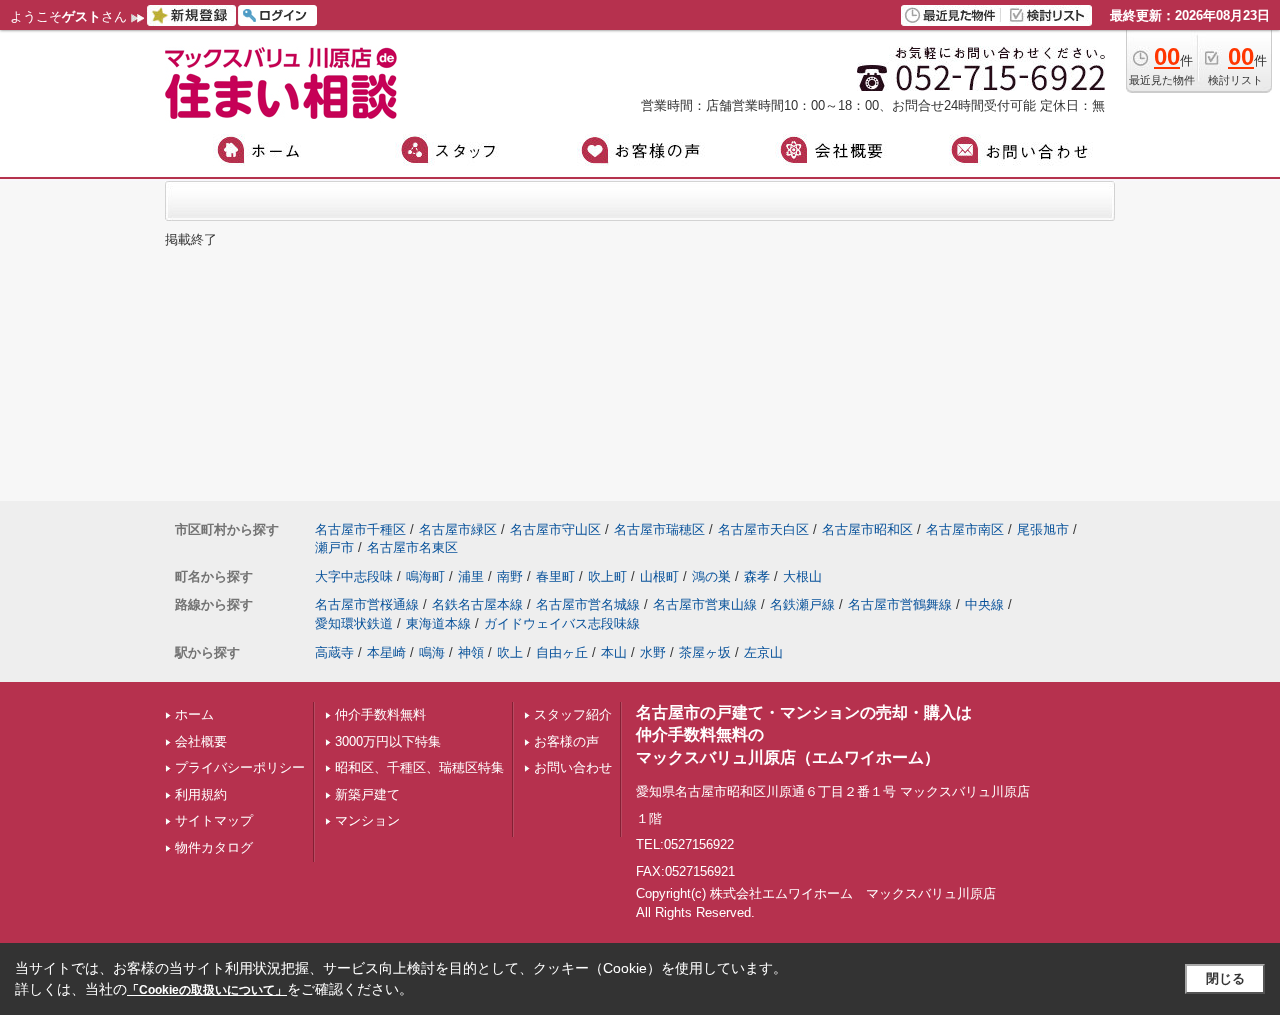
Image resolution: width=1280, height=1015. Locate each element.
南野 (510, 576)
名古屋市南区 (965, 529)
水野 (653, 652)
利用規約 (201, 794)
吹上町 (607, 576)
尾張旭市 (1043, 529)
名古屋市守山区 (555, 529)
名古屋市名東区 (412, 547)
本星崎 (386, 652)
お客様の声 (566, 741)
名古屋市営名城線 (588, 604)
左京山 (763, 652)
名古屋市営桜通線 (367, 604)
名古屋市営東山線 (705, 604)
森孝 (757, 576)
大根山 (802, 576)
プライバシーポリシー (240, 767)
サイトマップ (214, 820)
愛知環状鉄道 (354, 623)
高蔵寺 (334, 652)
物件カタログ (214, 847)
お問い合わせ (573, 767)
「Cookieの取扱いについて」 (207, 990)
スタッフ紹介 (573, 714)
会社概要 (201, 741)
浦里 (471, 576)
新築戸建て (367, 794)
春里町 (555, 576)
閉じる (1225, 978)
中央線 (984, 604)
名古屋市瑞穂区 (659, 529)
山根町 (659, 576)
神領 (471, 652)
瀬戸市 (334, 547)
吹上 (510, 652)
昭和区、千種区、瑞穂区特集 (419, 767)
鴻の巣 (711, 576)
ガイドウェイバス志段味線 (562, 623)
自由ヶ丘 (562, 652)
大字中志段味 (354, 576)
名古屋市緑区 (458, 529)
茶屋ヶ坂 (705, 652)
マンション (367, 820)
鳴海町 (425, 576)
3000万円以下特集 (388, 741)
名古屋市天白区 (763, 529)
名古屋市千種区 (360, 529)
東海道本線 (438, 623)
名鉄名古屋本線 (477, 604)
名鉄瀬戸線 (802, 604)
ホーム (194, 714)
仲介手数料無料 (380, 714)
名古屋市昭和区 (867, 529)
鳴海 (432, 652)
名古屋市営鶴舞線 (900, 604)
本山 (614, 652)
